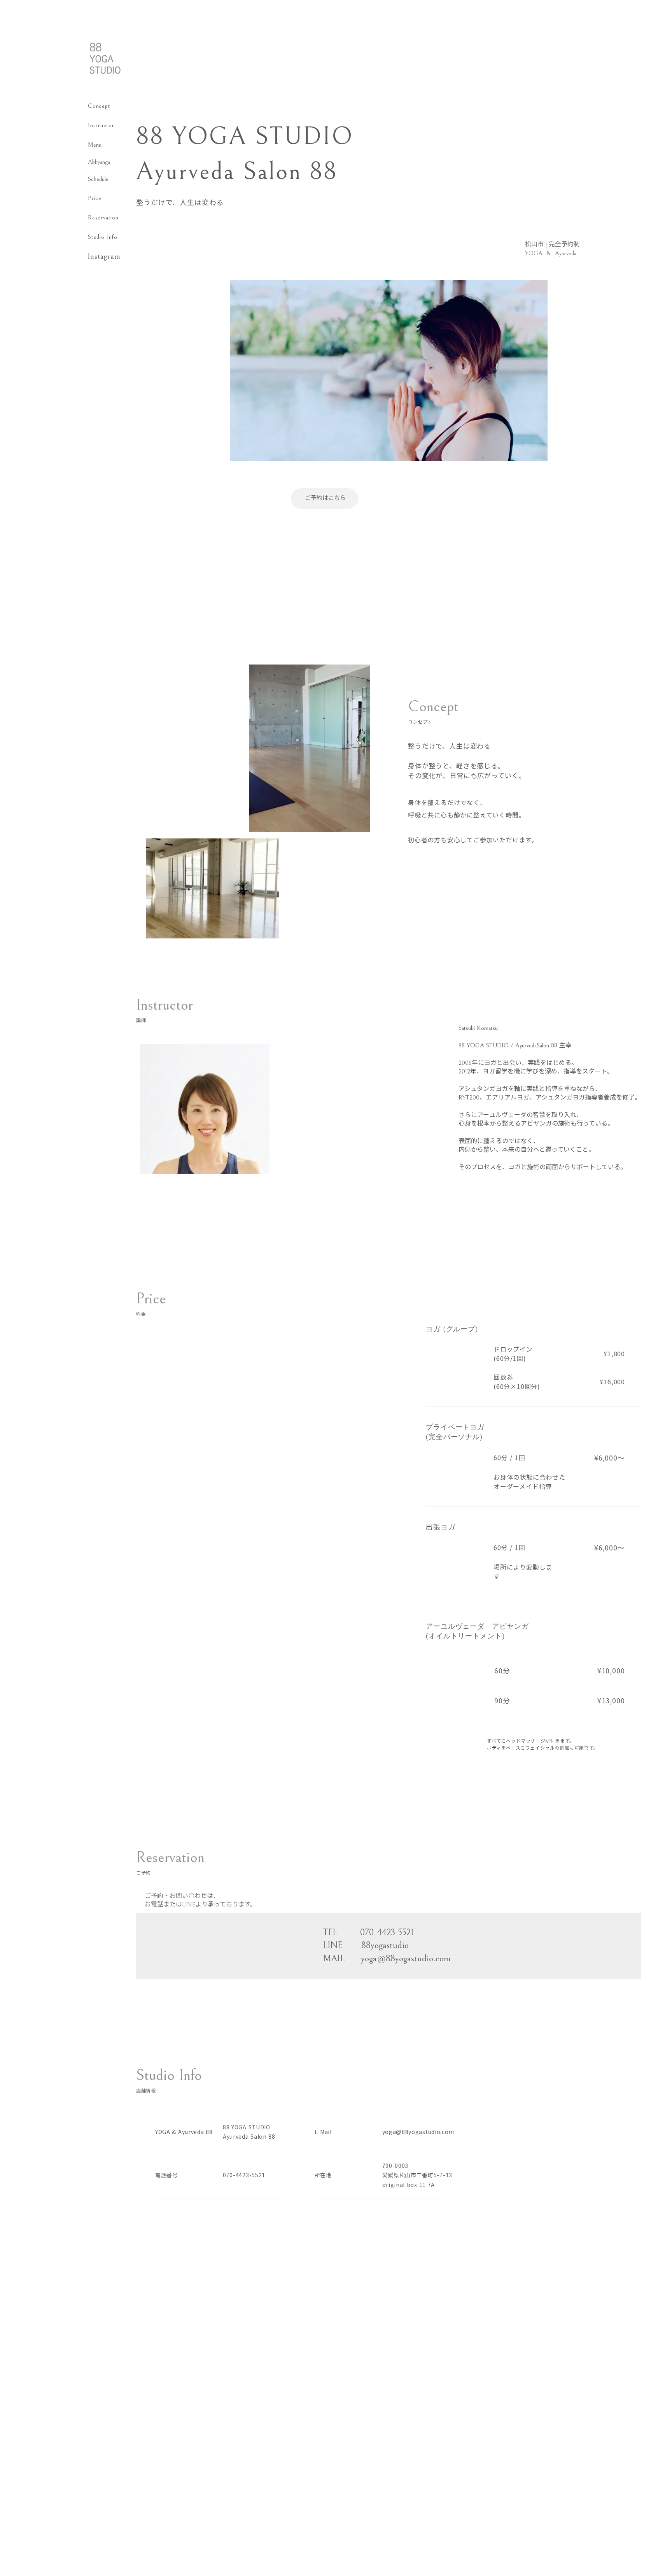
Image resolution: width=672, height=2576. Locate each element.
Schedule (98, 179)
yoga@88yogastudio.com (418, 2132)
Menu (95, 145)
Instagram (104, 257)
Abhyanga (99, 162)
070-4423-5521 (244, 2175)
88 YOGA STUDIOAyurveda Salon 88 (249, 2132)
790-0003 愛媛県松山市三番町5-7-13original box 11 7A (417, 2175)
